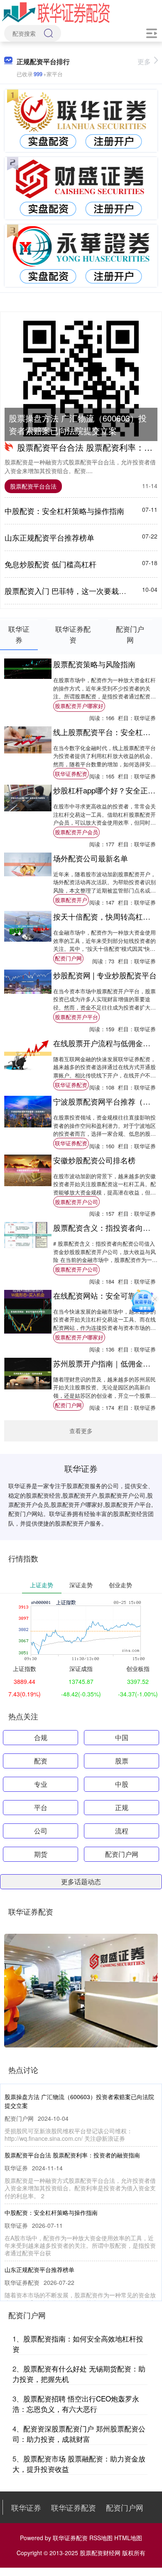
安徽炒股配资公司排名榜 (94, 1160)
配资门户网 (68, 958)
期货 (41, 1854)
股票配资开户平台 (76, 1017)
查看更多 (81, 1431)
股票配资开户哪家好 (79, 706)
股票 (122, 1761)
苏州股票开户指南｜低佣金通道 (106, 1363)
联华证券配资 (71, 774)
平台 (41, 1807)
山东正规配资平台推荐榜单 (49, 537)
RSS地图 (101, 2538)
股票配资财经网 (100, 2553)
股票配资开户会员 (76, 832)
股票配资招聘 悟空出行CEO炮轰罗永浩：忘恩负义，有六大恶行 (76, 2404)
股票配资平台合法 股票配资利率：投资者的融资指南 (72, 2155)
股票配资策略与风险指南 (94, 664)
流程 (122, 1831)
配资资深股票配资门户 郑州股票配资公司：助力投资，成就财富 (79, 2434)
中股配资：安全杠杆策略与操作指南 (64, 511)
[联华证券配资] (56, 12)
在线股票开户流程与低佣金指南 (106, 1043)
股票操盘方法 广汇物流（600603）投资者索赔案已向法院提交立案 (78, 424)
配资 (41, 1761)
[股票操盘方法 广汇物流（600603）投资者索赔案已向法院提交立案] (81, 379)
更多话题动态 (81, 1882)
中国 (122, 1737)
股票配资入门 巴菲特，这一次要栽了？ (69, 591)
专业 (41, 1784)
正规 (122, 1807)
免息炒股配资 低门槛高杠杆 (50, 564)
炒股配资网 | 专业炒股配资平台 (105, 975)
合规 (41, 1737)
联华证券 (26, 2507)
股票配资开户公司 (76, 1202)
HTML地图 (128, 2538)
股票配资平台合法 (33, 486)
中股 (122, 1784)
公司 (41, 1831)
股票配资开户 (71, 900)
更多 (144, 61)
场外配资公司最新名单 (91, 858)
